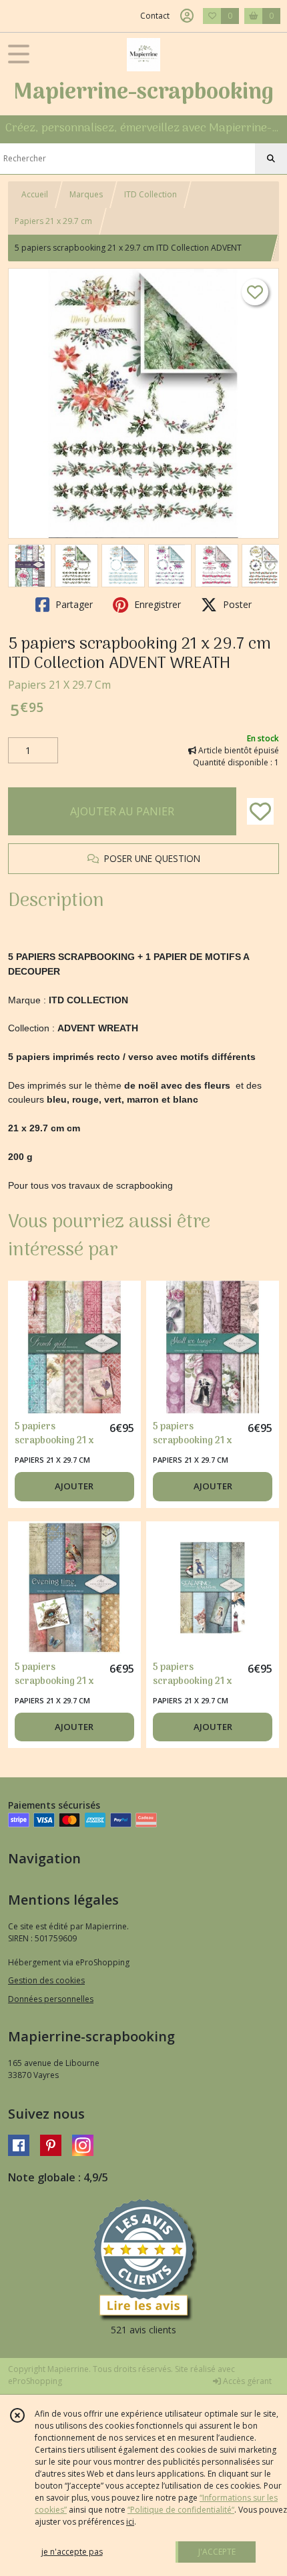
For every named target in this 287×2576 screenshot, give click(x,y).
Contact (155, 16)
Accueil (35, 194)
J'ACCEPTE (217, 2552)
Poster (236, 604)
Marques (86, 194)
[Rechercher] (271, 159)
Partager (73, 604)
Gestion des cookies (46, 1980)
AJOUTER (74, 1486)
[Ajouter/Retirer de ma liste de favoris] (260, 811)
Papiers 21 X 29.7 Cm (59, 685)
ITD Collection (151, 194)
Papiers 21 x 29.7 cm (53, 221)
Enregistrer (156, 604)
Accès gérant (246, 2381)
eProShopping (35, 2381)
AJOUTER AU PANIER (122, 811)
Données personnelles (51, 1999)
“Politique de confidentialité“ (181, 2510)
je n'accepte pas (72, 2552)
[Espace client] (187, 16)
